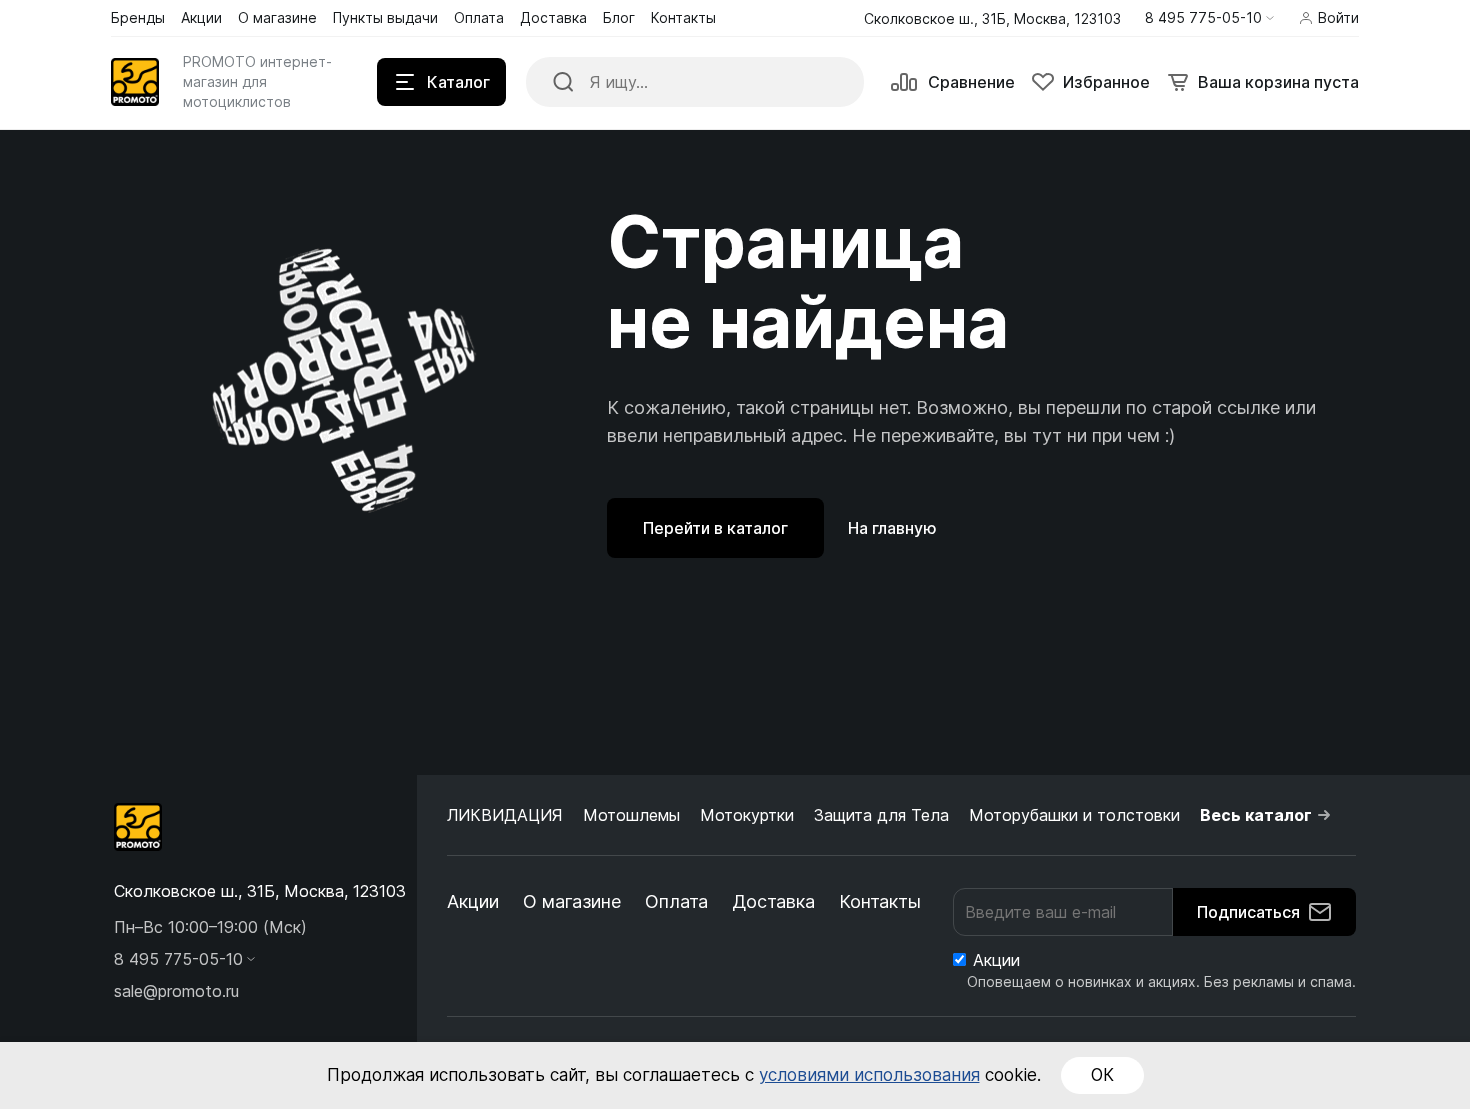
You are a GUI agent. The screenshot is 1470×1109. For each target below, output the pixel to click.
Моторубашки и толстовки (1074, 815)
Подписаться (1248, 912)
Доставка (773, 901)
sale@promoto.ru (176, 991)
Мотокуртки (747, 815)
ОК (1102, 1075)
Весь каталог (1256, 815)
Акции (473, 901)
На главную (892, 528)
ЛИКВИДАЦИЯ (505, 815)
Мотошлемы (631, 815)
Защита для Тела (881, 815)
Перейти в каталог (715, 528)
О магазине (572, 901)
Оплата (676, 901)
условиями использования (869, 1075)
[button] (1209, 18)
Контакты (880, 901)
